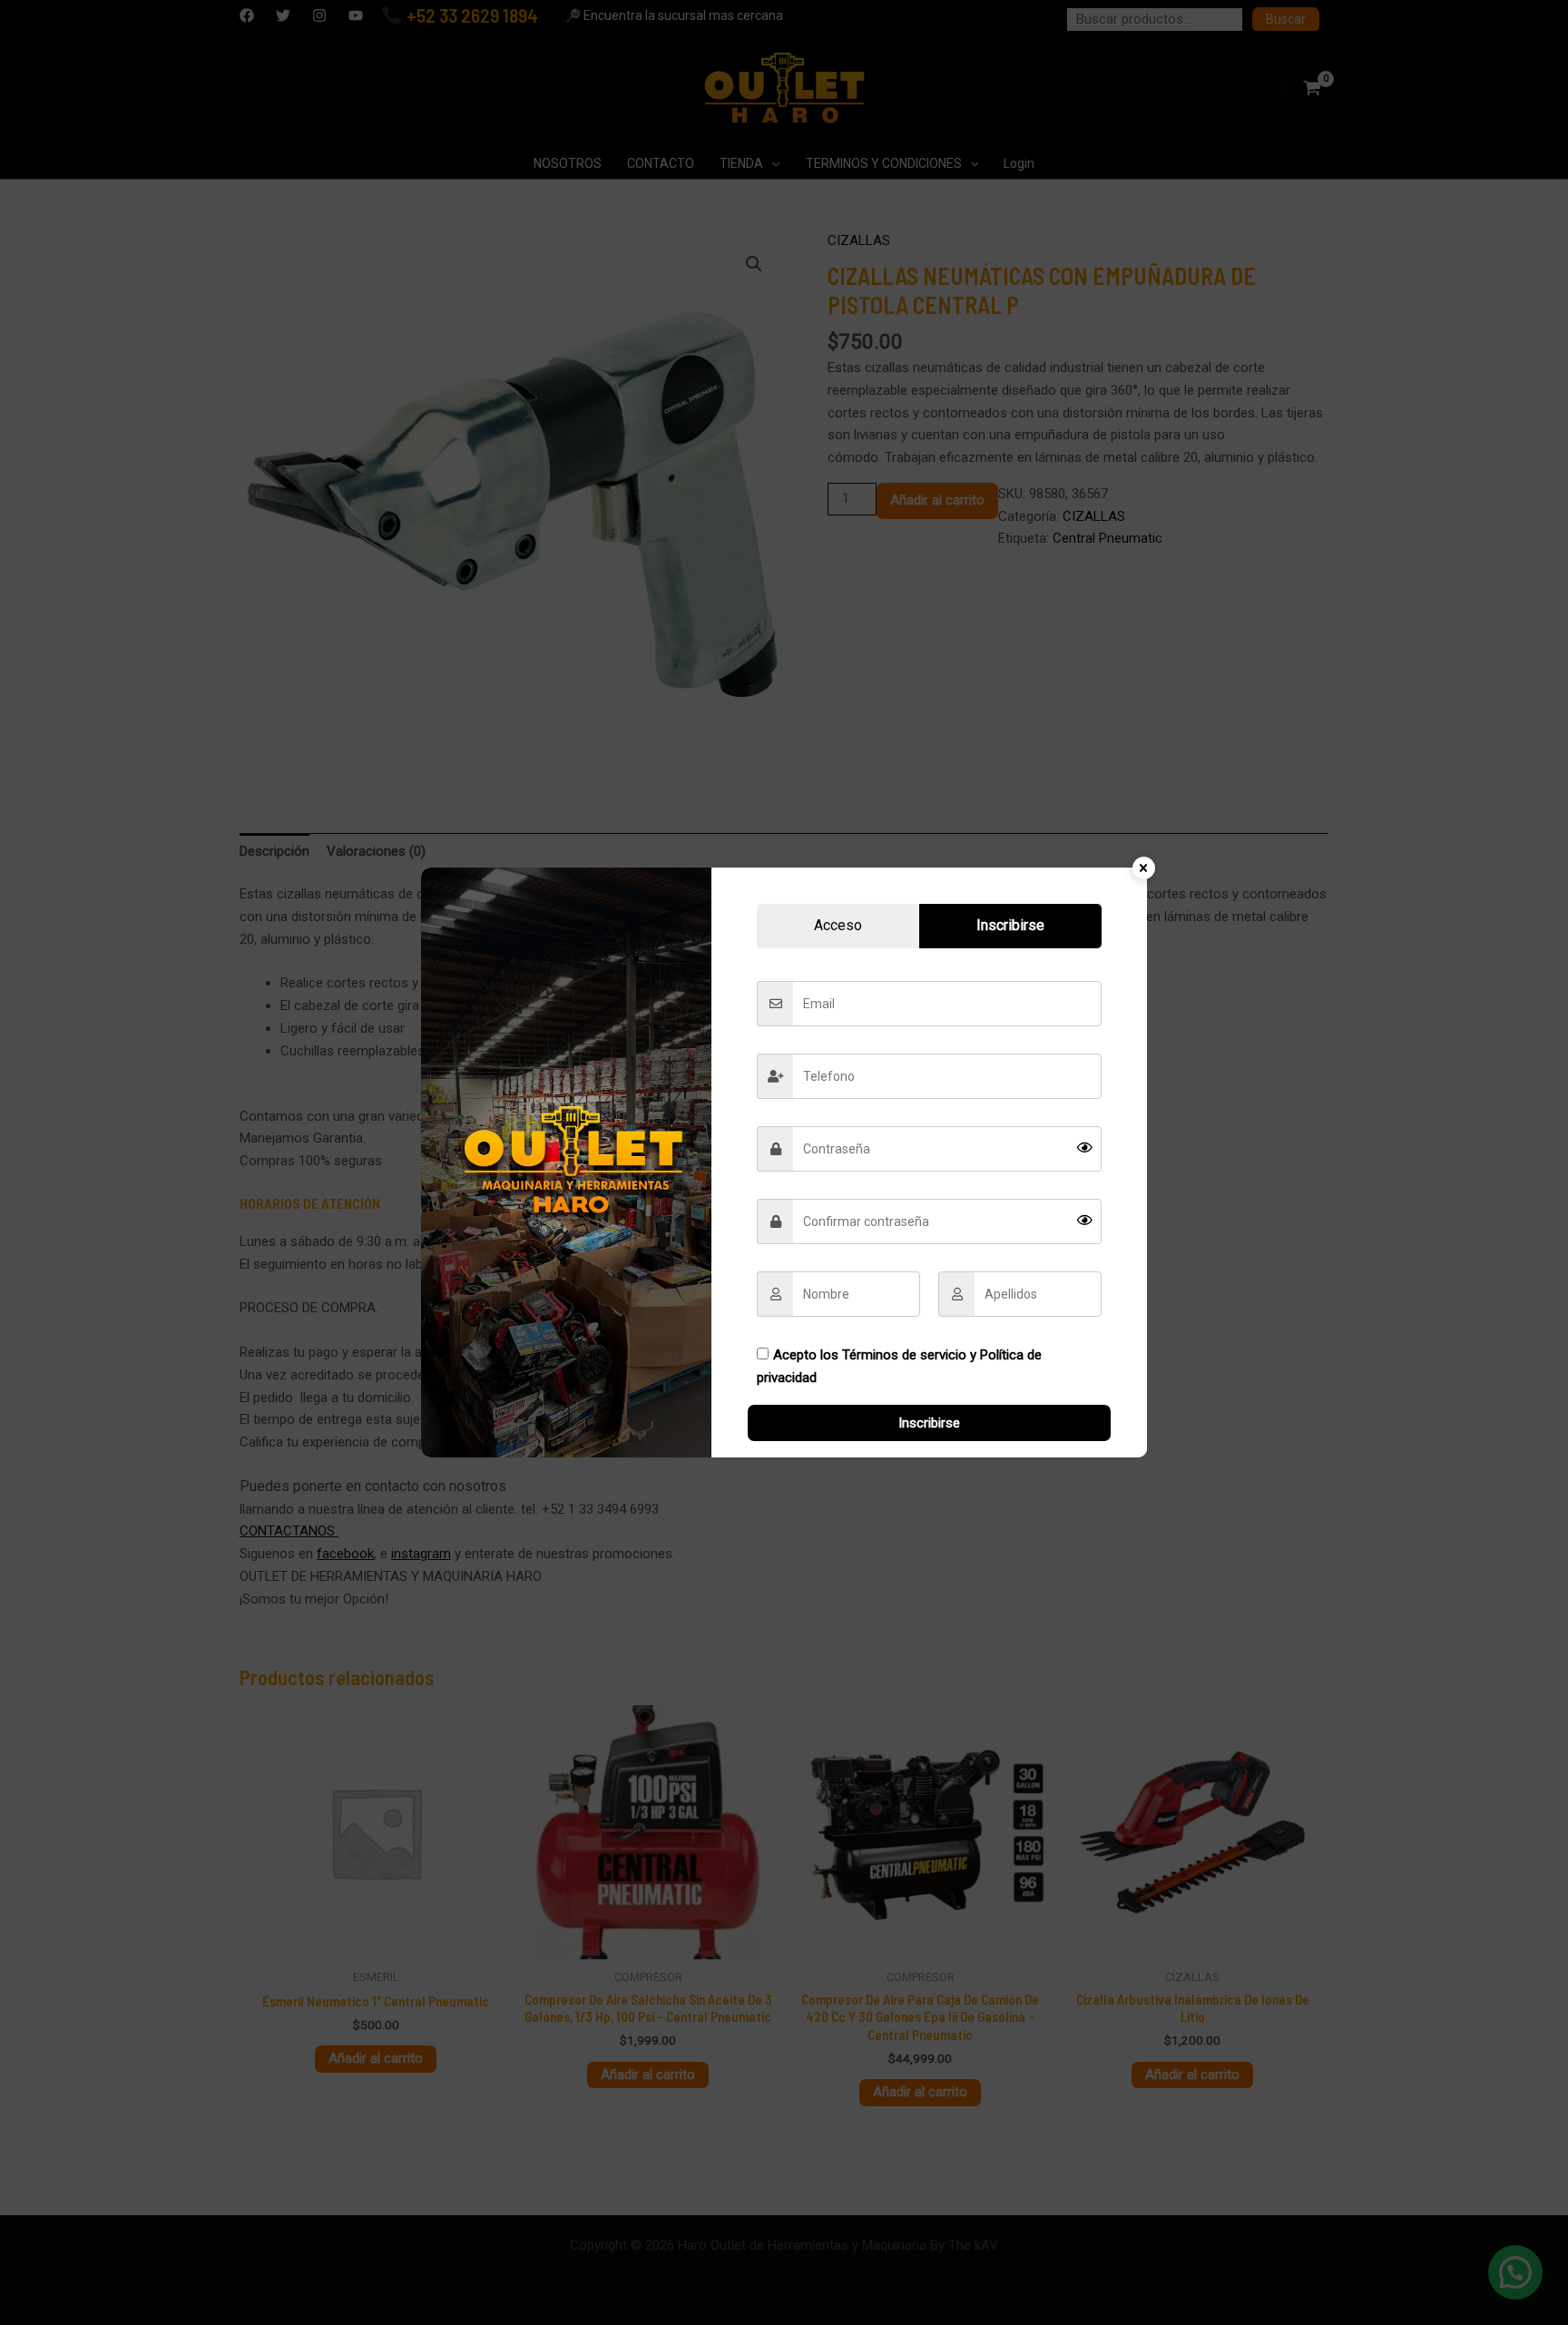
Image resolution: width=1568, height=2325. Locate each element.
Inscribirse (929, 1423)
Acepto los (899, 1366)
